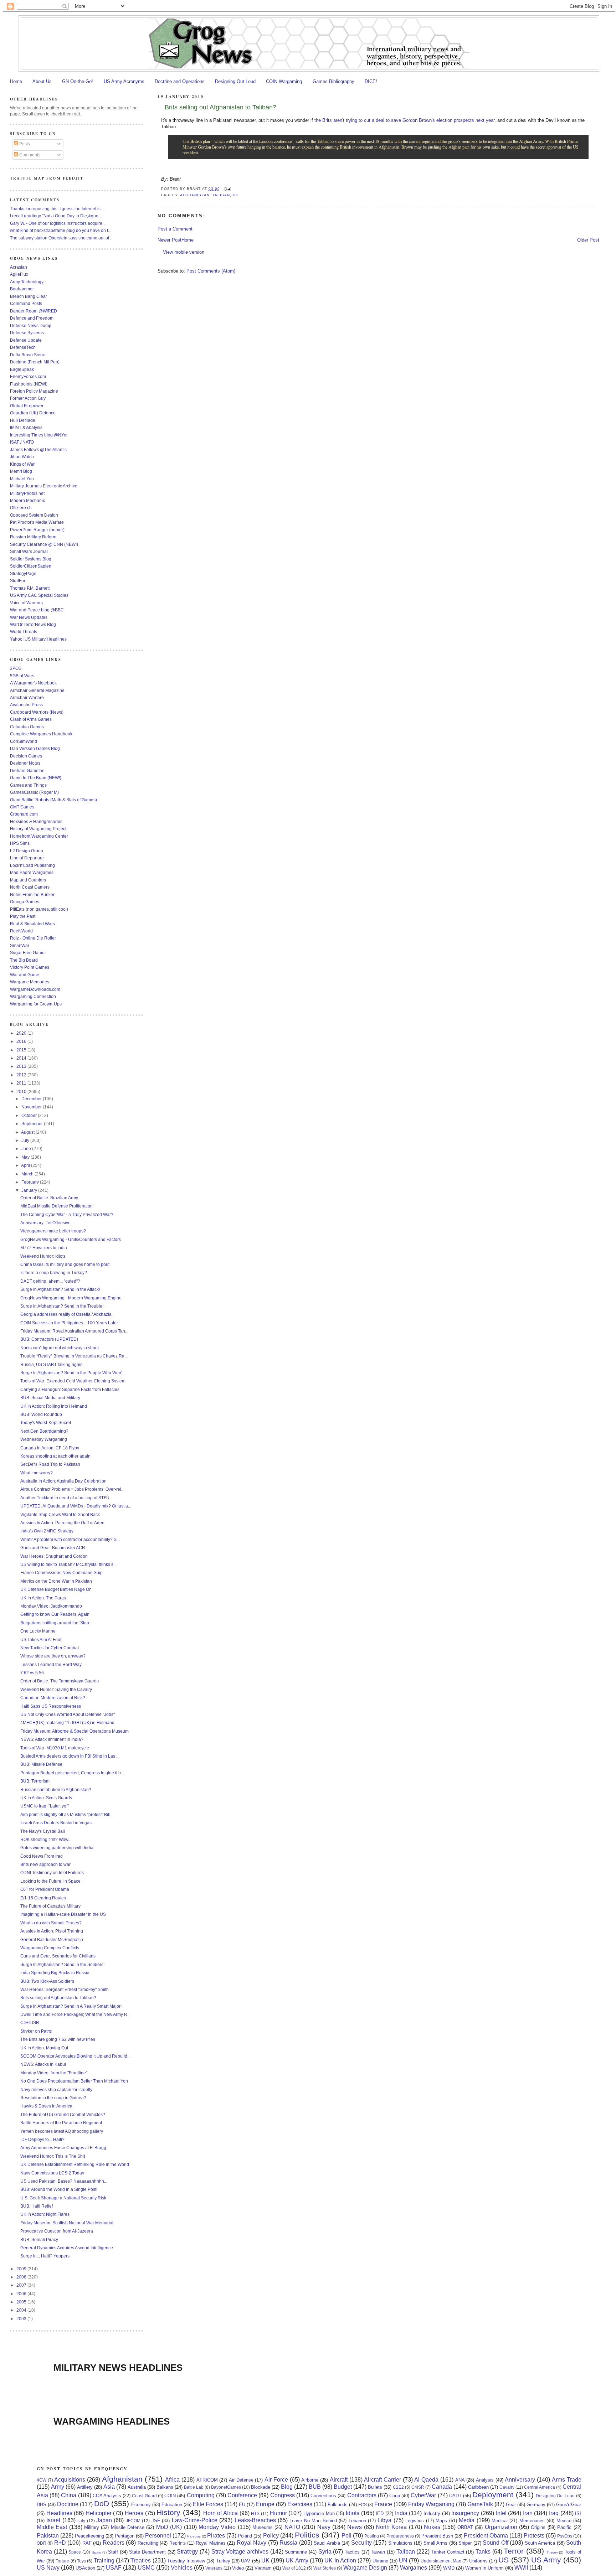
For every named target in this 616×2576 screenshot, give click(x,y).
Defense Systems (27, 333)
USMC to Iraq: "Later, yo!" (45, 1806)
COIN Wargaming (284, 81)
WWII (521, 2568)
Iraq (554, 2513)
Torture (62, 2561)
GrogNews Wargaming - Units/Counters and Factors (71, 1239)
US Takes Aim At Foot (41, 1639)
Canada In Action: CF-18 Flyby (50, 1448)
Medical (500, 2521)
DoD (102, 2503)
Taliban (221, 195)
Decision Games (26, 756)
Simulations (400, 2543)
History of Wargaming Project (38, 829)
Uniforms (478, 2561)
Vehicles (182, 2568)
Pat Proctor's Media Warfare (37, 522)
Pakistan (48, 2536)
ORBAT (465, 2527)
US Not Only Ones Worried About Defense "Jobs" (68, 1714)
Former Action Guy (28, 398)
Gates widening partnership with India (57, 1848)
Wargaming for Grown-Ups (36, 1004)
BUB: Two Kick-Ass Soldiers (47, 1981)
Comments (29, 155)
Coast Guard (144, 2496)
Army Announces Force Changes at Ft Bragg (63, 2148)
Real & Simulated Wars (32, 924)
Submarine (296, 2552)
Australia (137, 2487)
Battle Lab (194, 2487)
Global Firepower (27, 406)
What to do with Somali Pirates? (51, 1923)
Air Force (276, 2480)
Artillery (85, 2487)
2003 (22, 2319)
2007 (22, 2285)
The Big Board (24, 960)
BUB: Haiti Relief (37, 2206)
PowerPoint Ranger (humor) (37, 530)
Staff (113, 2552)
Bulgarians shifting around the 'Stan (55, 1623)
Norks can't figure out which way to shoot (60, 1348)
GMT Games (22, 807)
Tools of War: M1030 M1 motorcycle (55, 1748)
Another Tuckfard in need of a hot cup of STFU (65, 1498)
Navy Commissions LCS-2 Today (52, 2173)
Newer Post (170, 240)
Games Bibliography (333, 81)
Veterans (214, 2568)
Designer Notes (25, 763)
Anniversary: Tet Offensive (45, 1223)
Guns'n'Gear (569, 2505)
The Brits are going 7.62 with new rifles (58, 2039)
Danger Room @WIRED (34, 311)
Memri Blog (21, 471)
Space (75, 2552)
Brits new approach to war (45, 1864)
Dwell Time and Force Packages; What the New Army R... (75, 2014)
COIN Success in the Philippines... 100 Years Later (69, 1323)
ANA (460, 2480)
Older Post (588, 240)
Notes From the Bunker (32, 894)
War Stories (325, 2568)
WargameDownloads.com (35, 989)
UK (236, 195)
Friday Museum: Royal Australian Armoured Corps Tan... (74, 1331)
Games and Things (28, 785)
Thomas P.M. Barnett (30, 588)
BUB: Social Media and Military (50, 1398)
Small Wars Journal (29, 551)
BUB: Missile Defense (41, 1764)
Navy (324, 2527)
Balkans (165, 2487)
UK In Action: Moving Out (44, 2048)
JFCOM (133, 2521)
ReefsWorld (21, 931)
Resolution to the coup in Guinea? (53, 2098)
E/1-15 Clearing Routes (43, 1898)
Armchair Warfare (27, 697)
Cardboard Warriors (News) (37, 712)
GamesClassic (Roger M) (34, 792)
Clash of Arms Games (31, 719)
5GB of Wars (22, 676)
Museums (263, 2527)
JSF (156, 2521)
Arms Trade (567, 2480)
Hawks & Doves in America (46, 2106)
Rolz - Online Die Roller (33, 938)
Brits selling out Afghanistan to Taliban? (220, 107)
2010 (22, 1092)
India (401, 2513)
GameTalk (480, 2504)
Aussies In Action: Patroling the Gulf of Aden (62, 1523)
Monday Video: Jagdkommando (51, 1606)
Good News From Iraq (42, 1856)
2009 (22, 2269)
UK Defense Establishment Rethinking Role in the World (75, 2164)
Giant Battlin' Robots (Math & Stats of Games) (53, 800)
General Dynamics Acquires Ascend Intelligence (67, 2248)
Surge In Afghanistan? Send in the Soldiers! (62, 1964)
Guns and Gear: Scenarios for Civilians (58, 1956)
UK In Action (340, 2561)
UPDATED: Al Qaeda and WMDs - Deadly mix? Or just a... (76, 1506)
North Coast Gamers (30, 887)
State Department (147, 2552)
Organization (501, 2527)
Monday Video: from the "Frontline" (54, 2073)
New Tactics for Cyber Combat (50, 1648)
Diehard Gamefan (27, 770)
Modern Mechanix (27, 500)
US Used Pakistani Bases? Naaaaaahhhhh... (64, 2181)
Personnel (158, 2536)
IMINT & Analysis (26, 427)
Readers (114, 2543)
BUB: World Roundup (41, 1414)
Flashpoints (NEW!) (29, 384)
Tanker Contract (448, 2552)
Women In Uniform (484, 2568)
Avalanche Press (26, 705)
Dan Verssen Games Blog (35, 748)
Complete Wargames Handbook (41, 734)
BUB (315, 2487)
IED (380, 2513)
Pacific (564, 2527)
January (30, 1190)
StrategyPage (23, 573)
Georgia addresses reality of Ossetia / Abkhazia (66, 1314)
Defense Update (26, 340)
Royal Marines (211, 2543)
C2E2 (398, 2487)
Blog (287, 2487)
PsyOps (565, 2536)
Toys (81, 2561)
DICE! (371, 81)
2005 (22, 2302)
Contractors (362, 2495)
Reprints (178, 2543)
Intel (501, 2513)
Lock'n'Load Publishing (32, 865)
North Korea (391, 2527)
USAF (114, 2568)
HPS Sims (20, 843)
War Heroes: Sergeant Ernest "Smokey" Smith (65, 1989)
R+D (60, 2543)
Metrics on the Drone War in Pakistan (56, 1581)
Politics (307, 2535)
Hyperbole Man (319, 2513)
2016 (22, 1041)
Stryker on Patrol (36, 2031)
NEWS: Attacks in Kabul (43, 2064)
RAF (87, 2543)
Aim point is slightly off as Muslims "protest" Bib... (67, 1814)
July (26, 1140)
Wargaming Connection (33, 996)
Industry (432, 2513)
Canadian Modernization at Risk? (53, 1698)
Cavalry (507, 2487)
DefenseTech (23, 347)
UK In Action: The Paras (43, 1598)
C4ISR (418, 2487)
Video (238, 2568)
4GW (42, 2480)
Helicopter (99, 2513)
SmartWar (20, 945)
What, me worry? (37, 1473)
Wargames (414, 2568)
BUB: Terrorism (35, 1781)
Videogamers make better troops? (53, 1231)
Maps (441, 2521)
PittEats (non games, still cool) (39, 909)
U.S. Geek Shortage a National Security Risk (63, 2198)
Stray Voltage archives (240, 2552)
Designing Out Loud (235, 81)
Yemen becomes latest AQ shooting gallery (62, 2131)
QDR (42, 2543)
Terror (514, 2551)
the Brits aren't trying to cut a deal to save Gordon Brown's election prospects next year (404, 120)
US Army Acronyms (124, 81)
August (28, 1132)
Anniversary (520, 2480)
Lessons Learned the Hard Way (51, 1664)
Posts (24, 144)
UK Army (297, 2561)
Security (361, 2543)
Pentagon (125, 2536)
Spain (96, 2552)
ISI (578, 2513)
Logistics (415, 2521)
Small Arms (436, 2543)
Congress (283, 2495)
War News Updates (29, 617)
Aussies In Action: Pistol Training (52, 1931)
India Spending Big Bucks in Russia (55, 1973)
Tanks (483, 2552)
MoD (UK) (169, 2527)
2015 (22, 1050)
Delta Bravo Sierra (28, 355)
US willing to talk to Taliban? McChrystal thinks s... (68, 1564)
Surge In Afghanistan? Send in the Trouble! (62, 1306)
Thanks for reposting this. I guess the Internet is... (57, 209)
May (26, 1157)
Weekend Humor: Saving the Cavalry (56, 1689)
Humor (278, 2513)
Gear (511, 2505)
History (168, 2512)
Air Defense (241, 2480)
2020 (22, 1033)
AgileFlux (19, 274)
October (30, 1115)
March (28, 1174)
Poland (245, 2536)
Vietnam (263, 2568)
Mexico (564, 2521)
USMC (146, 2568)
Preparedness (400, 2536)
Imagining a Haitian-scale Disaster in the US (63, 1914)
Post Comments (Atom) (211, 271)
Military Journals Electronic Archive (44, 486)
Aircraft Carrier (383, 2480)
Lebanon (357, 2521)
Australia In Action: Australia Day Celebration (63, 1481)
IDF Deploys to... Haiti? (42, 2139)
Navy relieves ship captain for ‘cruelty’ (57, 2089)
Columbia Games (27, 727)
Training (104, 2561)
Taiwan (378, 2552)
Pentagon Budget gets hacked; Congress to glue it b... (72, 1773)
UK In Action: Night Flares (45, 2214)
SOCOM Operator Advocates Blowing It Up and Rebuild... (75, 2056)
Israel (53, 2520)
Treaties (141, 2561)
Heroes (134, 2513)
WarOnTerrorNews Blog (33, 624)
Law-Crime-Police (195, 2520)
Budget (343, 2487)
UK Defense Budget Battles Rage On (56, 1589)
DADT (455, 2496)
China (69, 2495)
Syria (325, 2552)
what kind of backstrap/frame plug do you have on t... (61, 230)
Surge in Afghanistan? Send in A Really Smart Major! (71, 2006)
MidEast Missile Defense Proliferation (57, 1206)
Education (172, 2505)
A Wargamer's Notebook (33, 683)
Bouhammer (22, 289)
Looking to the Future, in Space (50, 1881)
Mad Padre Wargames (32, 872)
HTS (255, 2513)
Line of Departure (27, 858)
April (26, 1165)
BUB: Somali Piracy (39, 2239)
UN (403, 2561)
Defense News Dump (31, 325)
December (32, 1099)
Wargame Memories (30, 982)
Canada (442, 2487)
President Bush (437, 2536)
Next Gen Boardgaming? (44, 1431)
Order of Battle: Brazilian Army (49, 1198)
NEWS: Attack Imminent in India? (52, 1739)
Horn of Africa (220, 2513)
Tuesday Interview (186, 2561)
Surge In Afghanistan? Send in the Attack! (60, 1289)
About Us (42, 81)
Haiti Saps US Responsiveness (51, 1706)
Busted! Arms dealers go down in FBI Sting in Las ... (70, 1756)
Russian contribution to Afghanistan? (56, 1789)
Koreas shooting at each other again (55, 1456)
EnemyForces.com (28, 376)
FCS (363, 2505)
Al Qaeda (426, 2480)
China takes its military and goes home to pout (65, 1264)
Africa (172, 2480)
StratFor (18, 581)
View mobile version (184, 252)
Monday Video (217, 2527)
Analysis (485, 2480)
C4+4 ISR (30, 2022)
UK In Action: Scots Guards (46, 1798)
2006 (22, 2294)
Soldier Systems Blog (31, 559)
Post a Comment (175, 229)
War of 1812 (294, 2568)
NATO (292, 2527)
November (32, 1107)
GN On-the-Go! (78, 81)
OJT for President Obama (45, 1889)
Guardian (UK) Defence (33, 413)
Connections (323, 2496)
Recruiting (148, 2543)
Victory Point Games (30, 967)
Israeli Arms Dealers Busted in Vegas (56, 1823)
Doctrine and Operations (180, 81)
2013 (22, 1066)
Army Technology (27, 282)
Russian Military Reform (33, 537)
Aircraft (339, 2480)
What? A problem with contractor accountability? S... (70, 1539)
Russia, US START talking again (52, 1364)
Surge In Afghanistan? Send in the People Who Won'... (73, 1373)
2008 (22, 2277)
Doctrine (68, 2504)
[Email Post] (227, 189)
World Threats (24, 632)
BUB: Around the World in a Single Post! (59, 2189)
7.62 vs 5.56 (32, 1673)
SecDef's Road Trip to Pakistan (50, 1464)
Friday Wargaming (431, 2504)
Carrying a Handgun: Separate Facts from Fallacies (70, 1389)
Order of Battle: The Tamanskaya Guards (60, 1681)
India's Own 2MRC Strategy (47, 1531)
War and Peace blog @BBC (37, 610)
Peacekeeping (89, 2536)
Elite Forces (208, 2504)
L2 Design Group (27, 851)
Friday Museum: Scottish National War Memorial (67, 2223)
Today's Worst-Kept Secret (46, 1423)
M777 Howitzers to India (44, 1248)
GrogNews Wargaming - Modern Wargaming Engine (71, 1298)
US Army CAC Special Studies (39, 595)
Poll (346, 2536)
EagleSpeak (22, 369)
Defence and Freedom (32, 318)
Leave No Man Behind (313, 2521)
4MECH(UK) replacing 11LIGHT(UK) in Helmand (67, 1722)
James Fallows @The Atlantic (38, 449)
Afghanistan (195, 195)
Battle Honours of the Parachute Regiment (61, 2123)
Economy (141, 2505)
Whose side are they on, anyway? (53, 1656)
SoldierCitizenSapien (31, 566)
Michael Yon (22, 479)
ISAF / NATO (22, 442)
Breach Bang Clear (29, 296)
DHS (42, 2505)
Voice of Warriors (26, 603)
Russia (288, 2543)
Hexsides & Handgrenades (36, 821)
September (33, 1124)
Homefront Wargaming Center (39, 836)
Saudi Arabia (327, 2543)
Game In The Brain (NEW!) (36, 778)
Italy (81, 2521)
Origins (538, 2527)
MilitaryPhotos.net (27, 493)
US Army (546, 2560)
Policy (271, 2536)
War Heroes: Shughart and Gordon (54, 1556)
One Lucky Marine (38, 1631)
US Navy (48, 2568)
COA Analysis (107, 2496)
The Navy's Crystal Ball (43, 1831)
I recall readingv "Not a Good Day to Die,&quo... (56, 216)
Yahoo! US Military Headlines (38, 639)
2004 (22, 2310)
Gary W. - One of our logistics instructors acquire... (58, 223)
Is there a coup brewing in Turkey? (54, 1273)
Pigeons (194, 2536)
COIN (170, 2496)
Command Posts (26, 303)
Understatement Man (441, 2561)
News (355, 2527)
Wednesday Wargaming (44, 1439)
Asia (109, 2487)
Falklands (338, 2505)
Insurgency (465, 2513)
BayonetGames (226, 2487)
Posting (372, 2536)
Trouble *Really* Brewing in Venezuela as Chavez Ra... (74, 1356)
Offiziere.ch (21, 508)
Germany (536, 2505)
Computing (201, 2495)
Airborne (310, 2480)
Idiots (353, 2513)
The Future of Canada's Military (50, 1906)
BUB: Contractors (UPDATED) (49, 1339)
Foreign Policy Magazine (34, 391)
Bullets (375, 2487)
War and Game (25, 975)
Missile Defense (128, 2527)
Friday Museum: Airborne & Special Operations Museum (75, 1731)
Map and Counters (28, 880)
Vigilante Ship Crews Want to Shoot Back (60, 1514)
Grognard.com (24, 814)
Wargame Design (365, 2568)
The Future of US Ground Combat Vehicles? (63, 2114)
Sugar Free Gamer (28, 953)
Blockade (261, 2487)
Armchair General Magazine (37, 690)
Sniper (465, 2543)
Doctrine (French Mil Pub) (35, 362)
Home (16, 81)
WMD (449, 2568)
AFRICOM (207, 2480)
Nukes (432, 2527)
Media (467, 2520)
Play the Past (23, 916)
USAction (85, 2568)
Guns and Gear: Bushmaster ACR (53, 1548)
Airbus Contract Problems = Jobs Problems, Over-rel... (72, 1489)
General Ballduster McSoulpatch (52, 1939)
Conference (242, 2495)
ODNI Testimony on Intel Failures (52, 1872)
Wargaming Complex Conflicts (50, 1948)
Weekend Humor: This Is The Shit (53, 2156)
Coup (395, 2496)
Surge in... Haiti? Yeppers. (45, 2256)
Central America (540, 2487)
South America (540, 2543)
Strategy (187, 2552)
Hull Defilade (23, 420)
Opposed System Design (34, 515)
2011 (22, 1083)
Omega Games (25, 902)
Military (92, 2527)
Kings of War (22, 464)
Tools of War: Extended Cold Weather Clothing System (73, 1381)
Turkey (223, 2561)
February (31, 1182)
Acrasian (19, 267)
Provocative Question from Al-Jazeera (57, 2231)
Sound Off (496, 2543)
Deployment (493, 2495)
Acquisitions (70, 2480)
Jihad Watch (22, 457)
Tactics (352, 2552)
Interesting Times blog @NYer (39, 435)
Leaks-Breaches (255, 2520)
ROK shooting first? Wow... (46, 1839)
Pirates (216, 2536)
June (27, 1149)
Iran (528, 2513)
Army (58, 2487)
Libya (384, 2520)
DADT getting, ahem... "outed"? (50, 1281)
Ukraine (380, 2561)
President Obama (486, 2536)
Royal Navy (252, 2543)
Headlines (59, 2513)
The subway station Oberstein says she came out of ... (62, 238)
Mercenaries (532, 2521)
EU (242, 2505)
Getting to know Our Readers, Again (55, 1614)
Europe (265, 2504)
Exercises (300, 2504)
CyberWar (423, 2495)
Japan (104, 2520)
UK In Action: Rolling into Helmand (54, 1406)
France (383, 2504)
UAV (246, 2561)
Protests (534, 2536)
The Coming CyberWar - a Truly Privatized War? (67, 1214)
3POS (16, 668)
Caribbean (478, 2487)
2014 (22, 1058)
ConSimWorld (24, 741)
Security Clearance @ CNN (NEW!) (44, 544)
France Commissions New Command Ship (61, 1573)
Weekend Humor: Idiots (43, 1256)
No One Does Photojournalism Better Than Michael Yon (74, 2081)
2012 (22, 1075)
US (504, 2560)
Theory (552, 2552)
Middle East (52, 2527)
